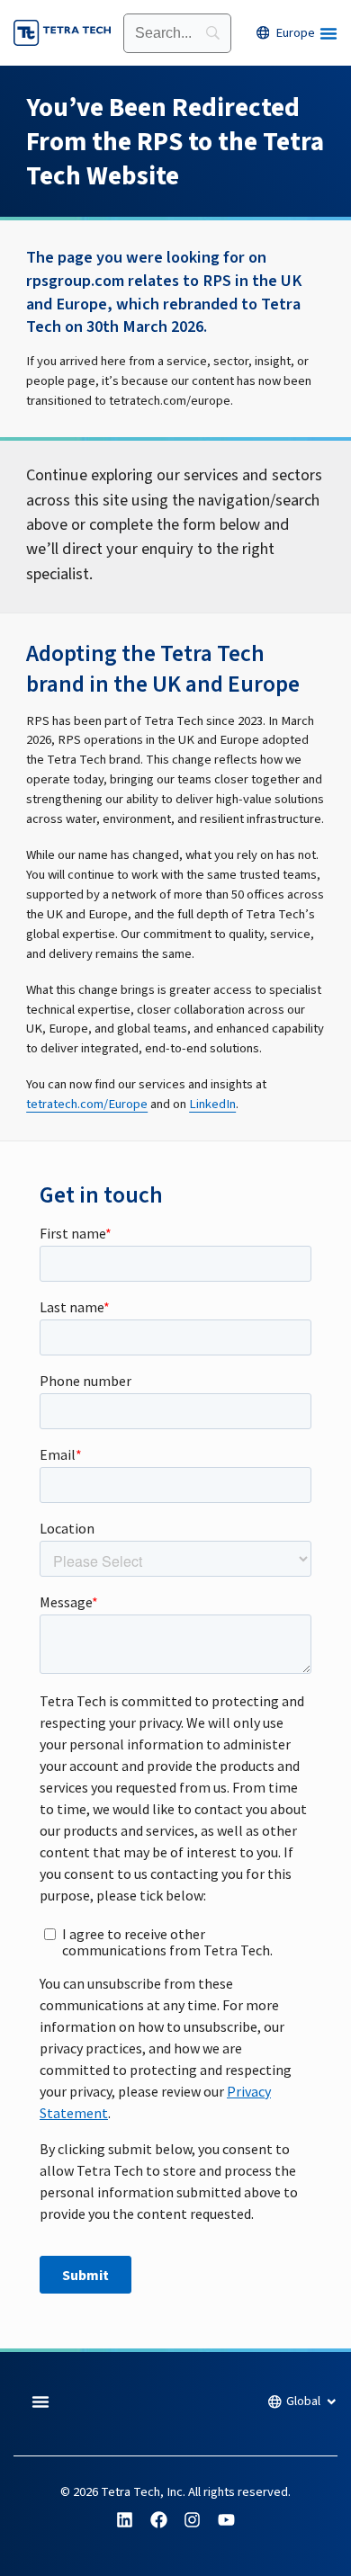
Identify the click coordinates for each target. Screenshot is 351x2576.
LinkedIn (212, 1104)
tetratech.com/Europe (87, 1104)
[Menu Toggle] (328, 33)
